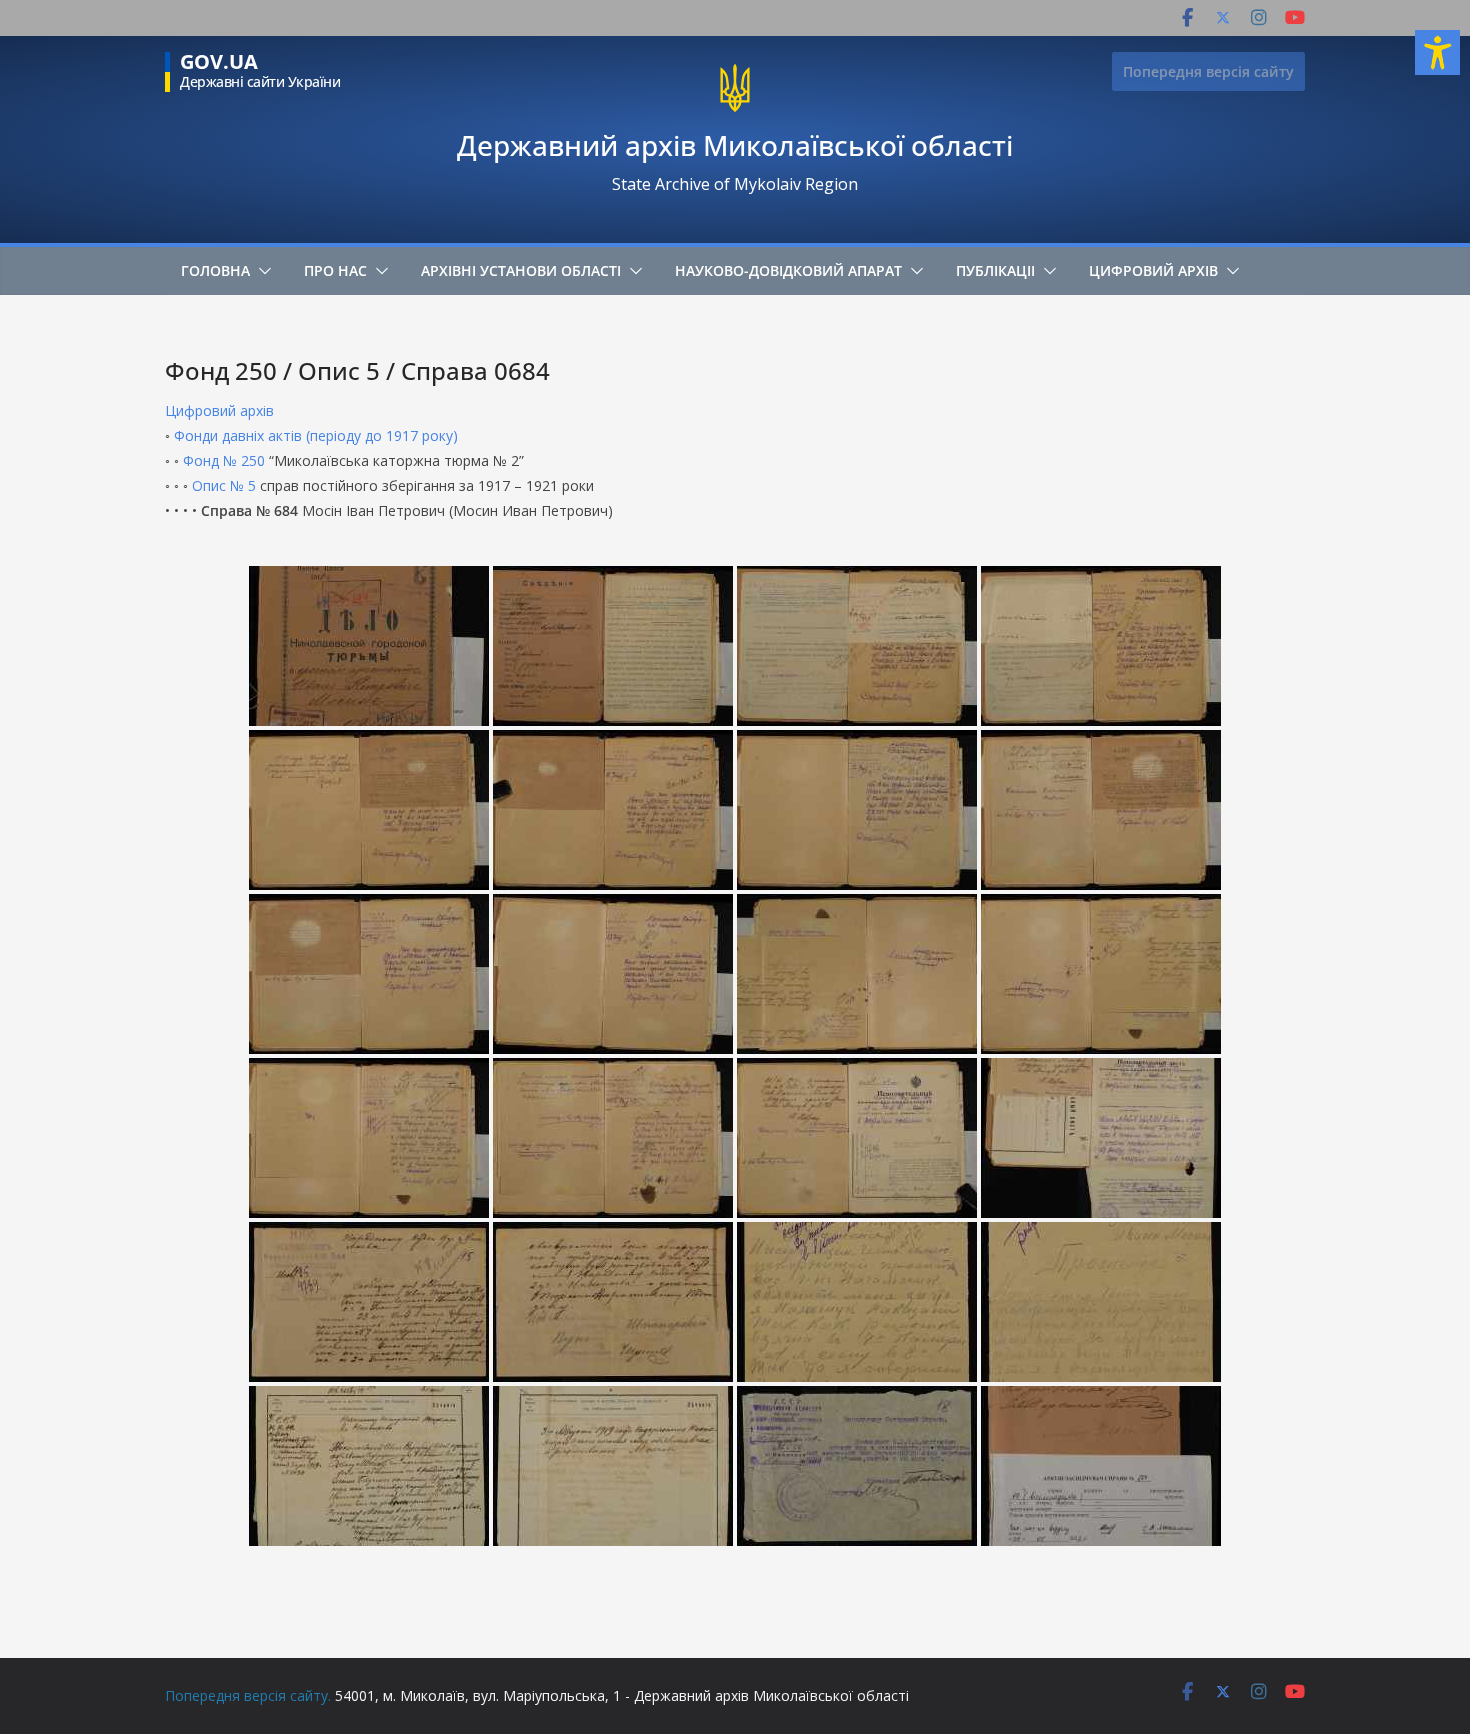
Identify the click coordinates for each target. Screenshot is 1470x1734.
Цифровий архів (1153, 270)
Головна (215, 270)
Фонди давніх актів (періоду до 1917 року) (316, 435)
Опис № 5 (224, 485)
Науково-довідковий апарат (788, 270)
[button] (261, 271)
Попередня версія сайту (1208, 71)
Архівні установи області (521, 270)
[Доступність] (1437, 52)
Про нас (335, 270)
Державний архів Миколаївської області (735, 145)
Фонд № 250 (224, 460)
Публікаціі (995, 270)
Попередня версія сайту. (248, 1695)
